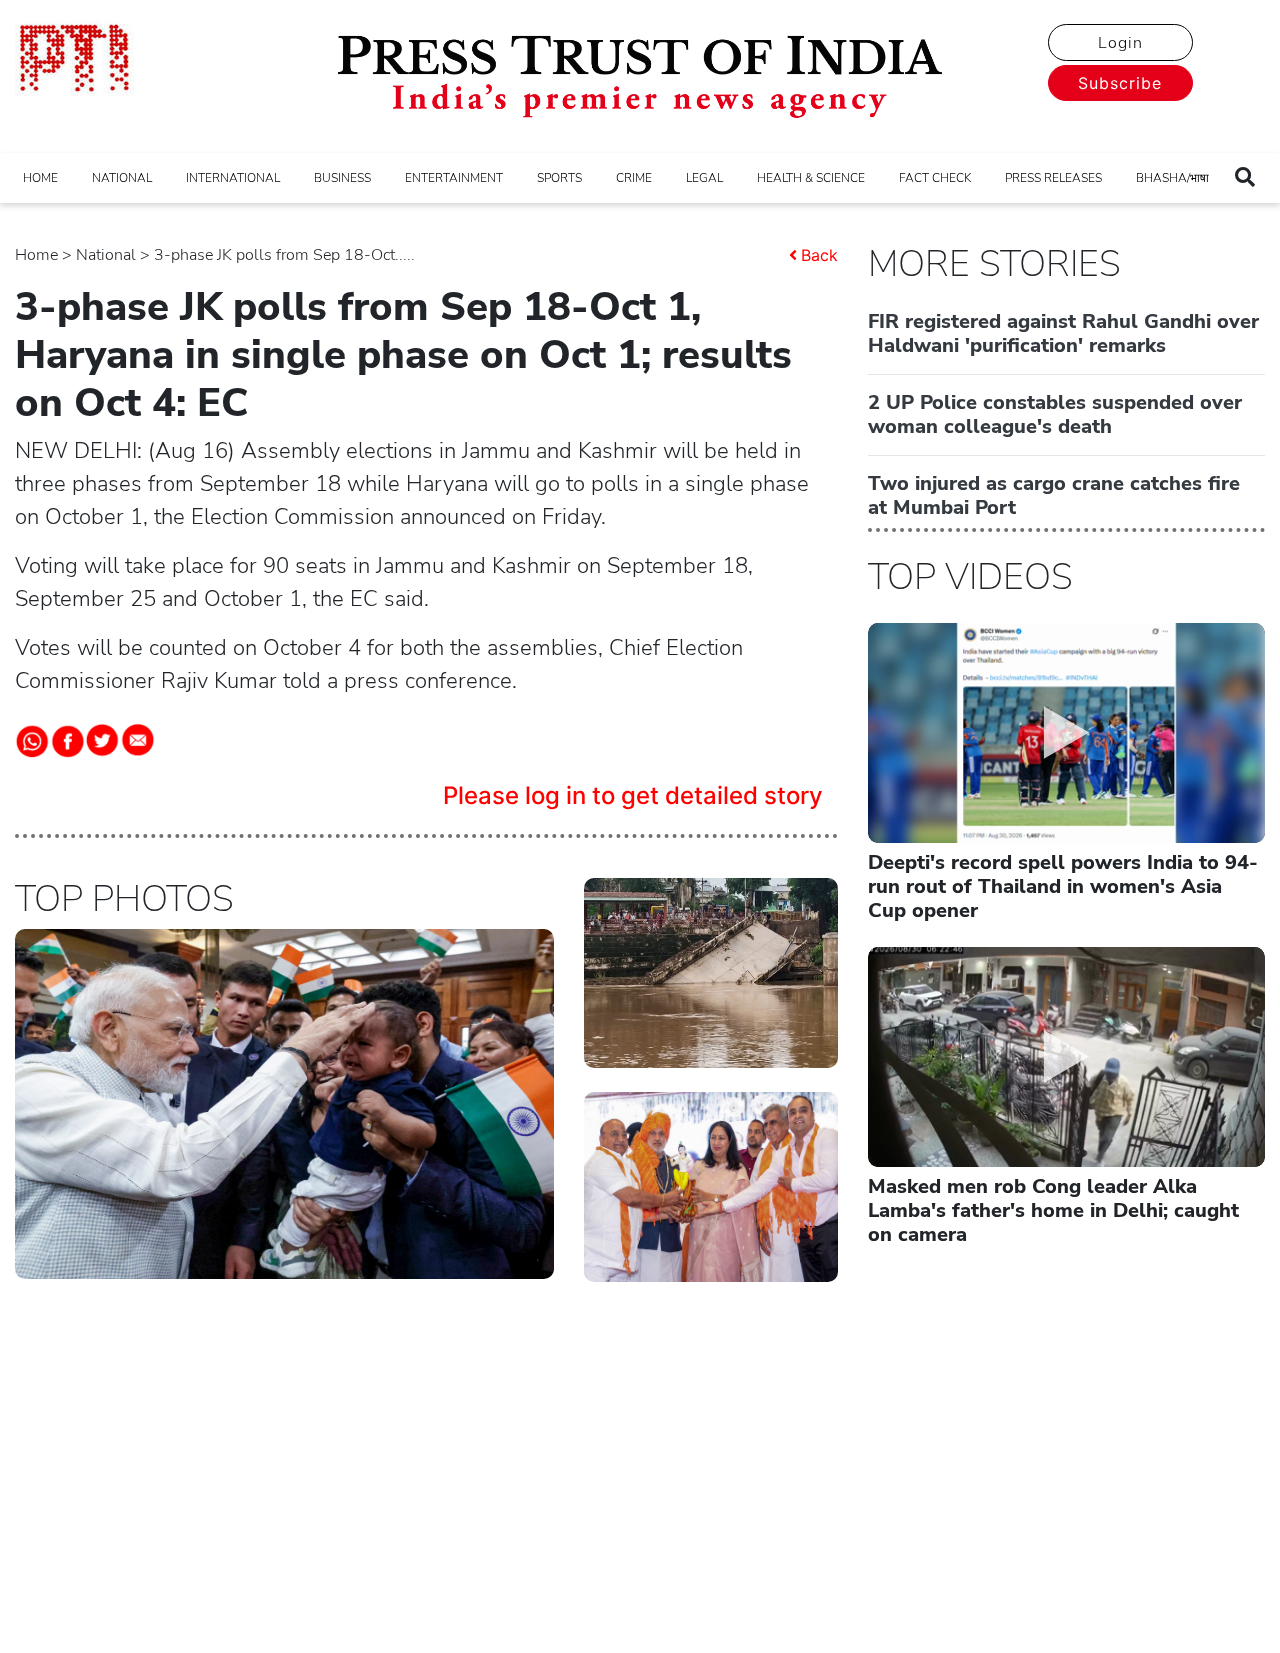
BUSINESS (342, 178)
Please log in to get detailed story (633, 795)
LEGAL (704, 178)
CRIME (634, 178)
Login (1120, 43)
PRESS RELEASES (1053, 178)
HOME (40, 178)
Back (819, 255)
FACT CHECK (935, 178)
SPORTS (559, 178)
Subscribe (1120, 83)
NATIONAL (122, 178)
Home (36, 255)
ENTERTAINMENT (454, 178)
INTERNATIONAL (233, 178)
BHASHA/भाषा (1172, 178)
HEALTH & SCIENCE (811, 178)
